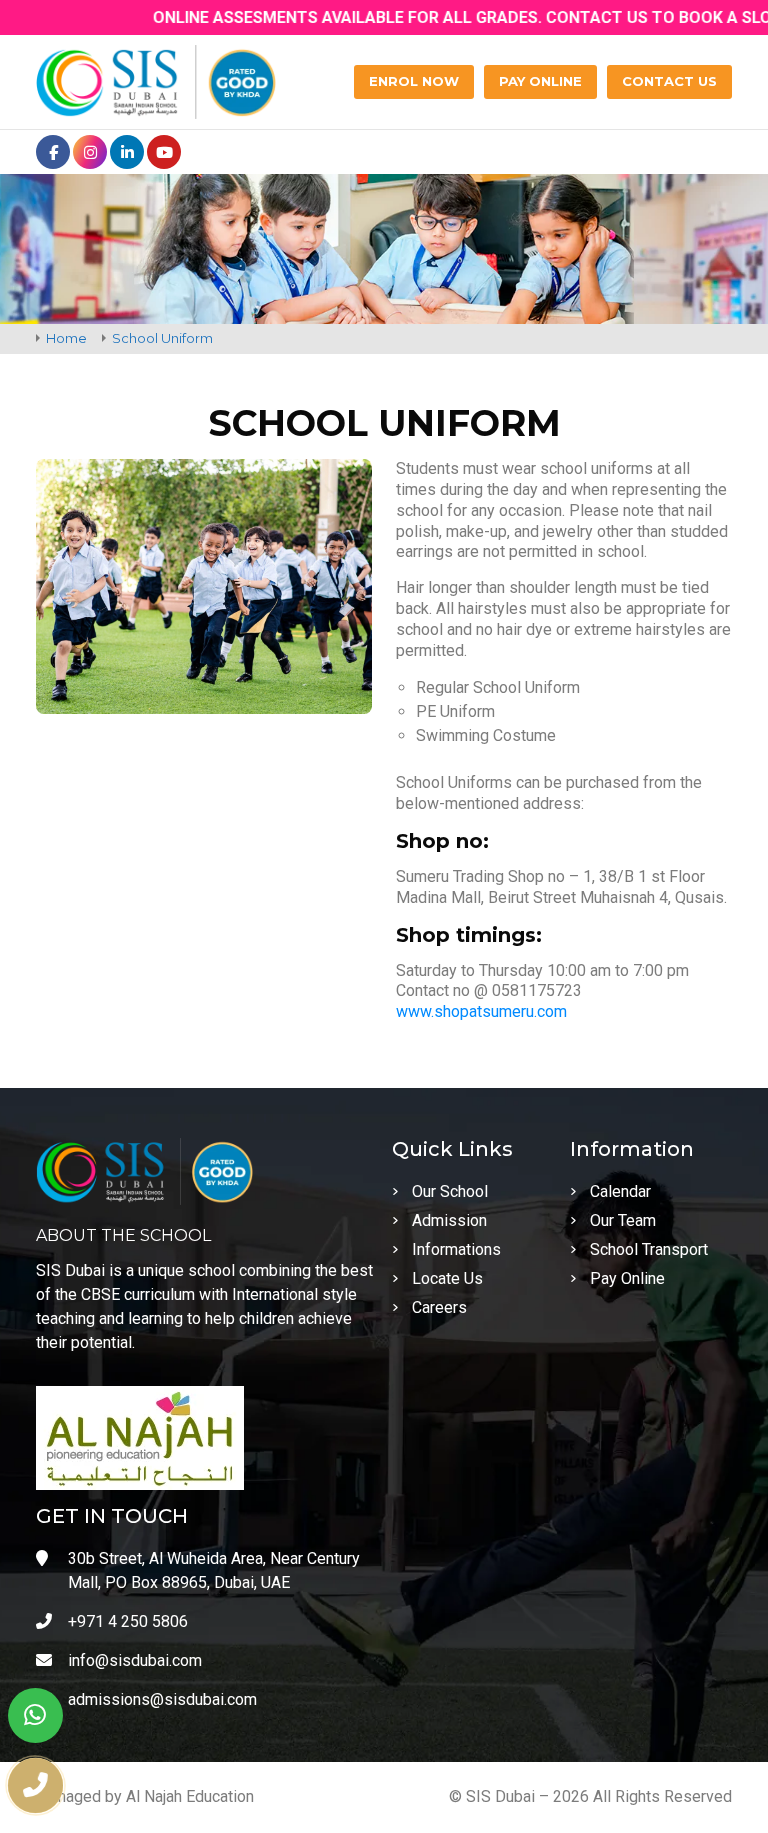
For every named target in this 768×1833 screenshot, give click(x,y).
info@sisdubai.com (135, 1660)
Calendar (620, 1191)
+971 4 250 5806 (128, 1621)
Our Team (623, 1220)
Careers (439, 1307)
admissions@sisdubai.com (162, 1699)
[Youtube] (164, 152)
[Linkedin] (127, 152)
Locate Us (447, 1278)
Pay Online (627, 1278)
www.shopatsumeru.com (481, 1011)
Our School (450, 1191)
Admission (449, 1220)
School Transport (649, 1249)
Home (66, 338)
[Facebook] (53, 152)
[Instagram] (90, 152)
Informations (456, 1249)
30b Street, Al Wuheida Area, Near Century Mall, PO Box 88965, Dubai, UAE (214, 1570)
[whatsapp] (35, 1715)
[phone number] (35, 1785)
